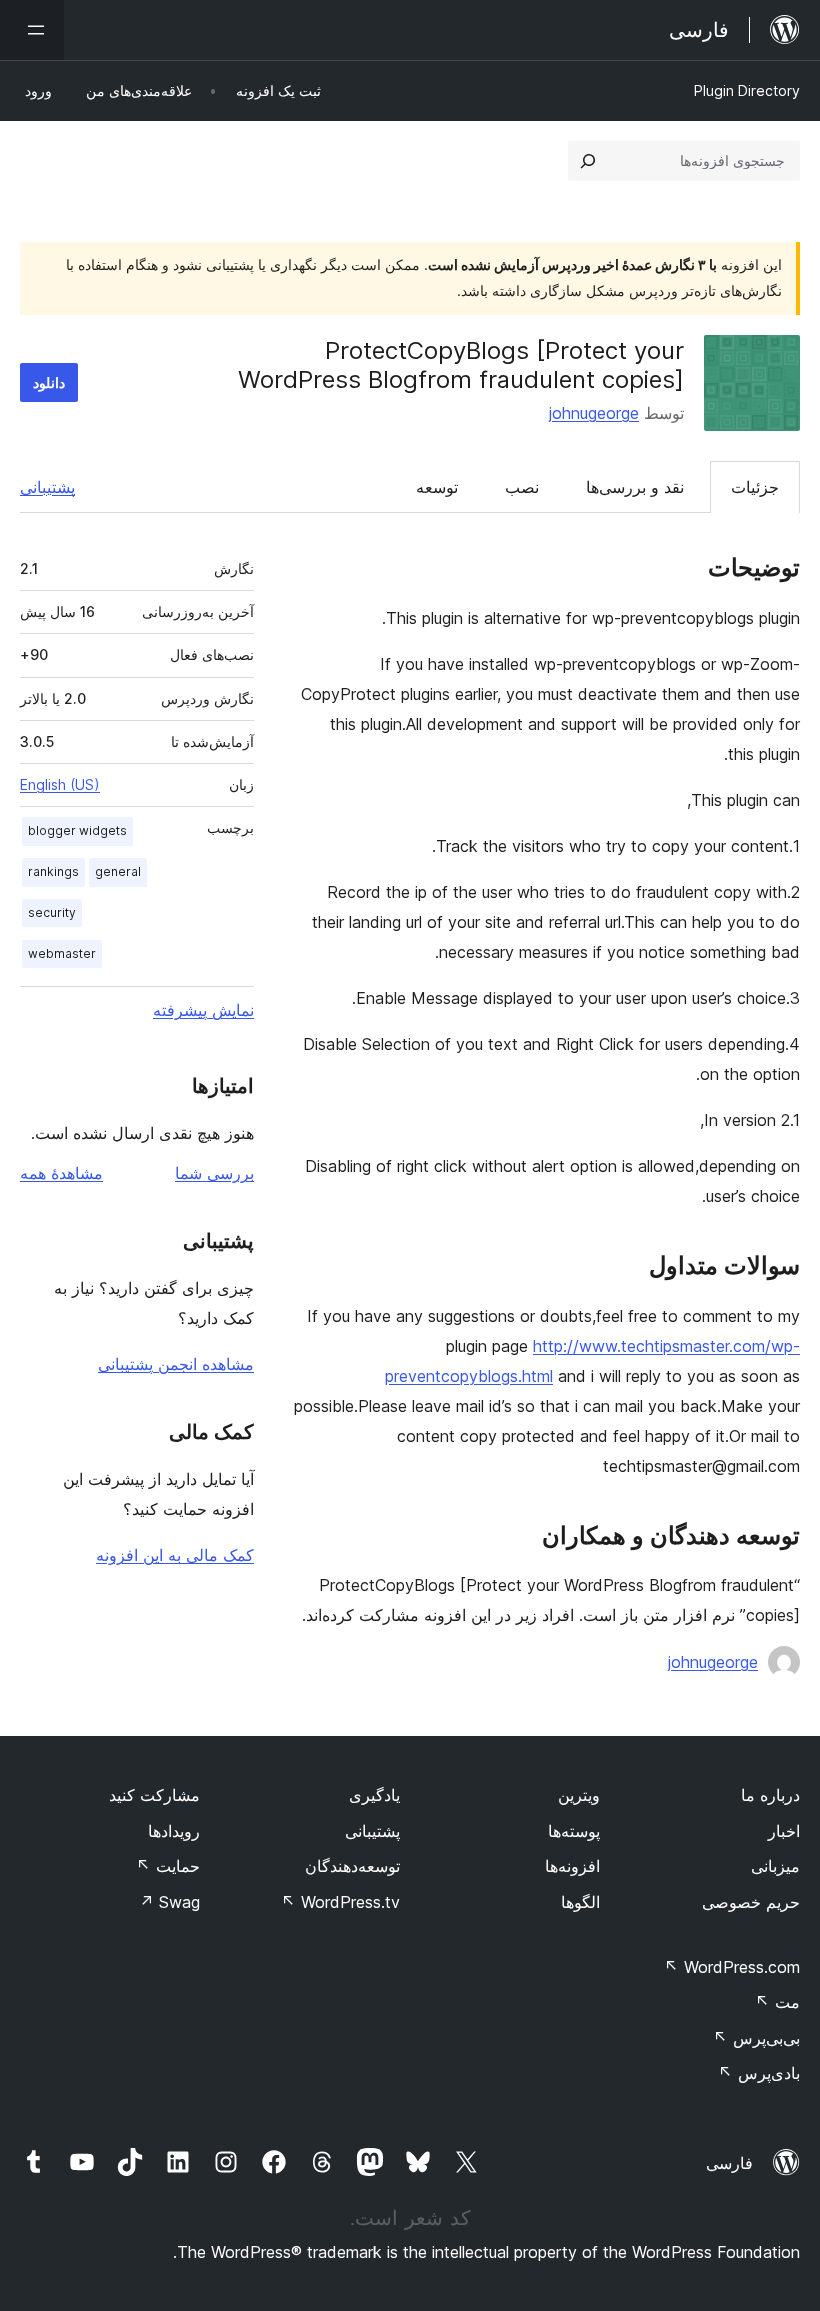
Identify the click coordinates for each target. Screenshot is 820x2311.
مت (777, 2002)
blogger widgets (77, 830)
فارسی (729, 2163)
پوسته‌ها (574, 1831)
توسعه (437, 487)
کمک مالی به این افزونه (175, 1555)
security (52, 912)
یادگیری (374, 1795)
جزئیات (755, 487)
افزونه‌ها (572, 1866)
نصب (522, 487)
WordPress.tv (340, 1902)
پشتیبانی (47, 487)
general (118, 871)
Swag (169, 1902)
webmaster (62, 953)
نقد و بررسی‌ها (635, 487)
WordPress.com (732, 1967)
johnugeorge (594, 413)
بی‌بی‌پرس (756, 2038)
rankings (53, 871)
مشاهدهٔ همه (61, 1173)
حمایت (168, 1866)
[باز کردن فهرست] (32, 30)
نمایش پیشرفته (203, 1010)
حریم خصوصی (751, 1902)
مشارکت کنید (154, 1795)
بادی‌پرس (759, 2073)
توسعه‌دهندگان (352, 1866)
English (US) (60, 784)
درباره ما (770, 1795)
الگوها (580, 1902)
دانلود (49, 382)
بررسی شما (214, 1173)
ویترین (579, 1795)
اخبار (784, 1831)
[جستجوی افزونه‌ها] (588, 161)
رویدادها (174, 1831)
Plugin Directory (747, 90)
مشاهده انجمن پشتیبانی (176, 1364)
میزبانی (775, 1866)
